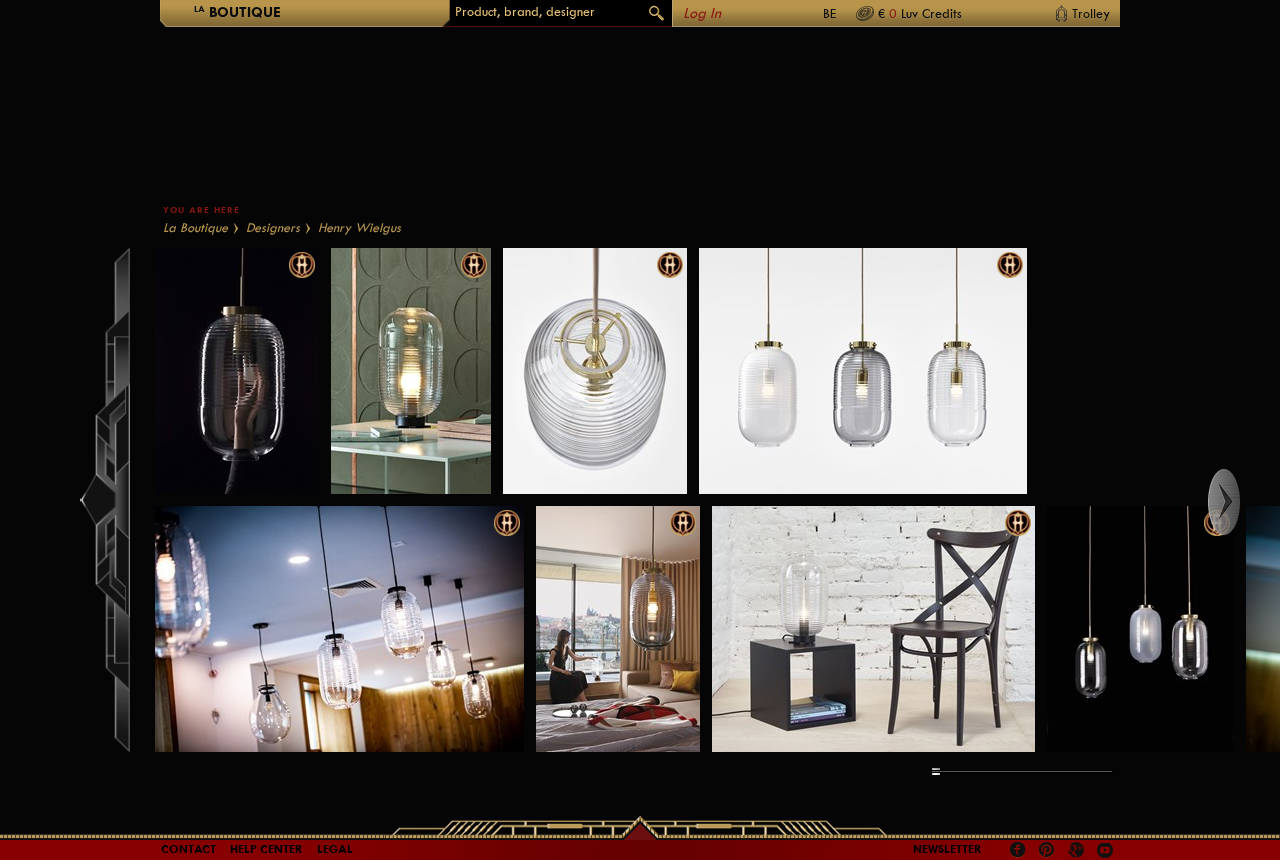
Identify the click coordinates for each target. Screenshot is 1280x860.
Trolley (1091, 13)
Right (1242, 502)
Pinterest (1047, 850)
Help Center (266, 849)
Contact (188, 849)
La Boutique (195, 227)
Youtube (1105, 850)
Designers (273, 227)
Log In (702, 13)
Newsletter (947, 849)
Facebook (1018, 850)
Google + (1078, 851)
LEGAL (335, 849)
